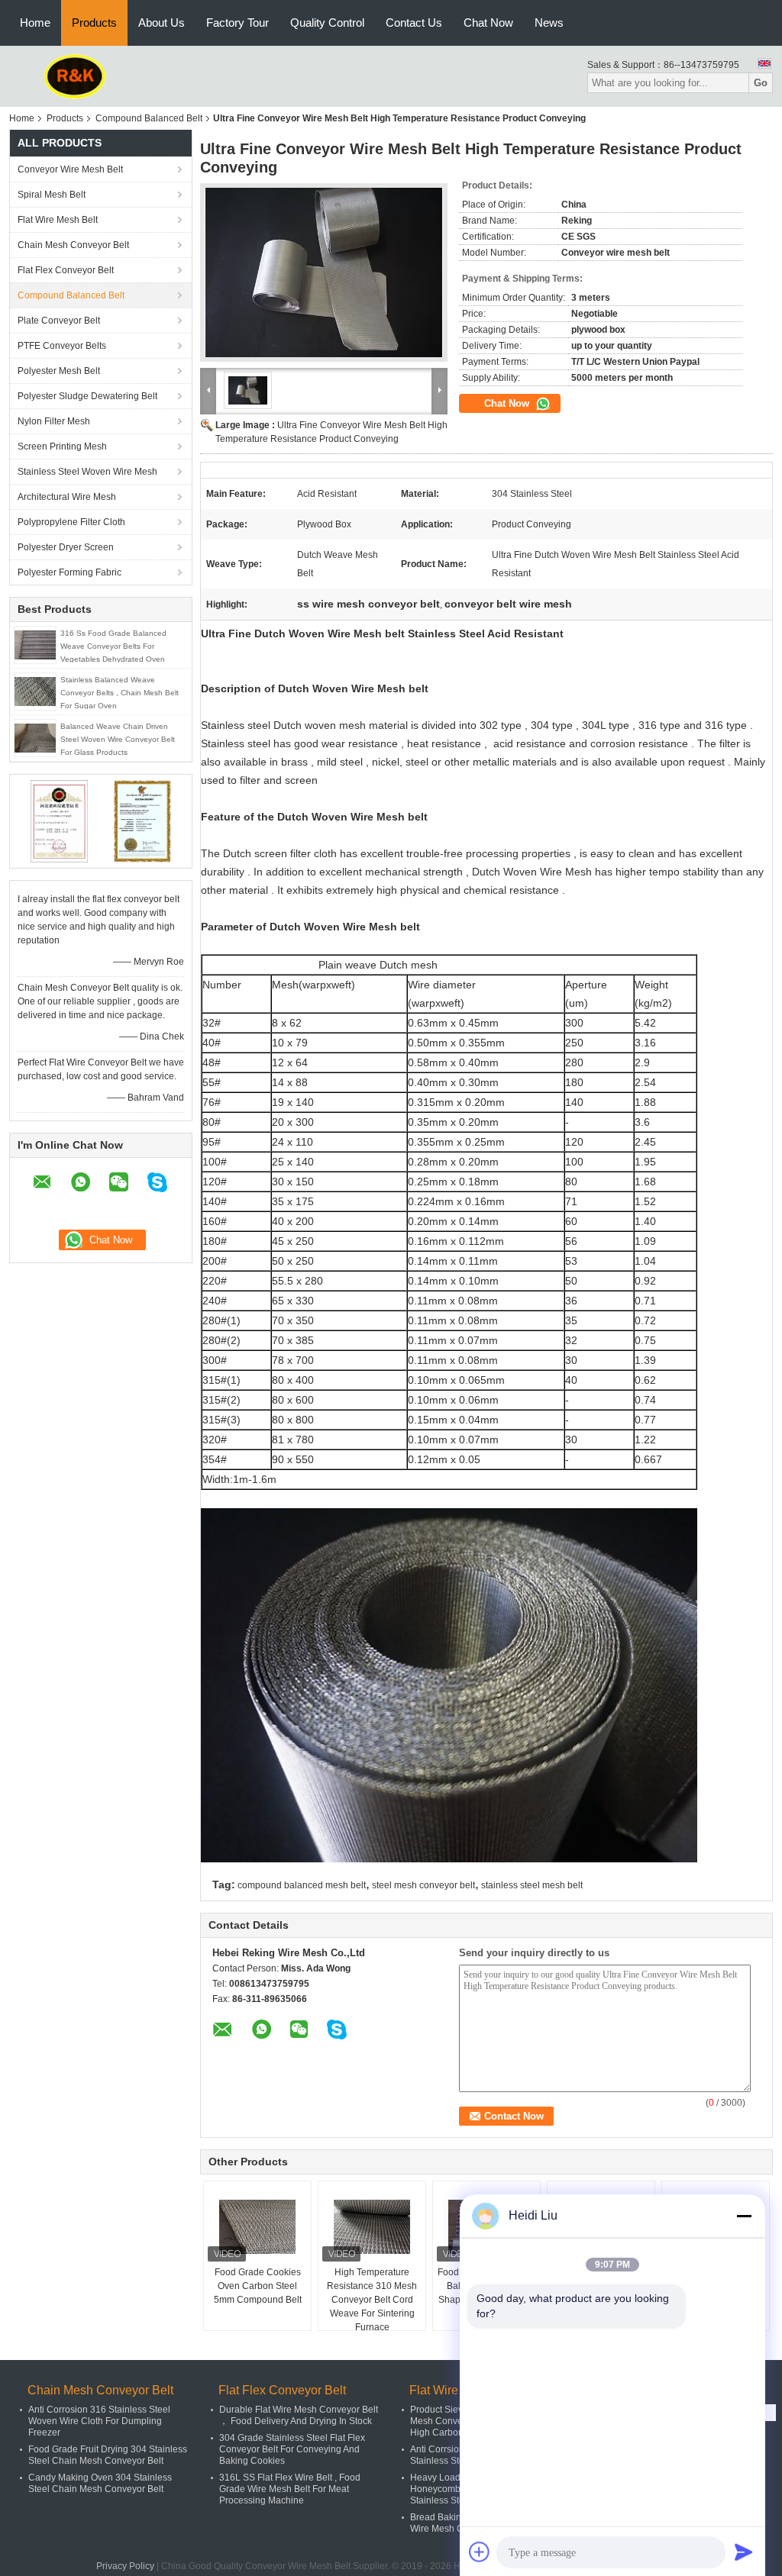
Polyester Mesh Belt (59, 371)
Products (94, 23)
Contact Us (414, 23)
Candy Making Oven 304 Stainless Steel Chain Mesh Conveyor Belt (100, 2483)
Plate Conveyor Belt (59, 321)
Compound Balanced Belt (149, 118)
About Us (162, 23)
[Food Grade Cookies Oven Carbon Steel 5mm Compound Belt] (257, 2227)
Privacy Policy (125, 2566)
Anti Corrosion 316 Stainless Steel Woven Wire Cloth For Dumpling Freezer (99, 2421)
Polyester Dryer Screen (66, 547)
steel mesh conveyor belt (423, 1885)
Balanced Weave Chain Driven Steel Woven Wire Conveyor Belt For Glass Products (118, 739)
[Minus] (744, 2216)
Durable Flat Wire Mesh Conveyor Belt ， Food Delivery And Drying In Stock (299, 2415)
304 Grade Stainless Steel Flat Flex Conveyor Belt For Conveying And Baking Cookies (292, 2449)
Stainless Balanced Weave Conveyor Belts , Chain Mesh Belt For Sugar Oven (120, 693)
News (549, 23)
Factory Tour (238, 23)
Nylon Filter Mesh (54, 421)
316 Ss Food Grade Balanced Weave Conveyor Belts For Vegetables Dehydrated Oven (113, 646)
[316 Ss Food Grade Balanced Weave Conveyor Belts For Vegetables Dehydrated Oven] (35, 644)
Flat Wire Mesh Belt (58, 220)
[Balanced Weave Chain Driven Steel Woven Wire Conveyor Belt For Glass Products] (35, 737)
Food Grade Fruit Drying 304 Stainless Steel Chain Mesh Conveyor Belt (108, 2455)
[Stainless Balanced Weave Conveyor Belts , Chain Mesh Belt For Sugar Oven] (35, 691)
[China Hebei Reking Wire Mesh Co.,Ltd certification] (59, 821)
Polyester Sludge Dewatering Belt (87, 396)
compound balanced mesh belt (302, 1885)
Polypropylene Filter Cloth (71, 522)
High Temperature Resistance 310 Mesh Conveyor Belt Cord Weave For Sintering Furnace (372, 2300)
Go (761, 83)
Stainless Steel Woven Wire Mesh (87, 472)
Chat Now (488, 23)
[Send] (744, 2552)
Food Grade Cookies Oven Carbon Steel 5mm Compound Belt (258, 2286)
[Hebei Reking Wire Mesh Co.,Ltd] (75, 76)
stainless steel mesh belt (532, 1885)
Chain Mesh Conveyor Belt (73, 245)
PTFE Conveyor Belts (62, 346)
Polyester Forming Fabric (69, 572)
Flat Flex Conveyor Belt (66, 270)
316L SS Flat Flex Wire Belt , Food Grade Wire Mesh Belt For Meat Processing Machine (290, 2489)
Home (35, 23)
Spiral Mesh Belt (52, 195)
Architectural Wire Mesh (67, 497)
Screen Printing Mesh (62, 447)
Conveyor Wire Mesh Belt (70, 169)
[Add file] (480, 2552)
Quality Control (327, 23)
